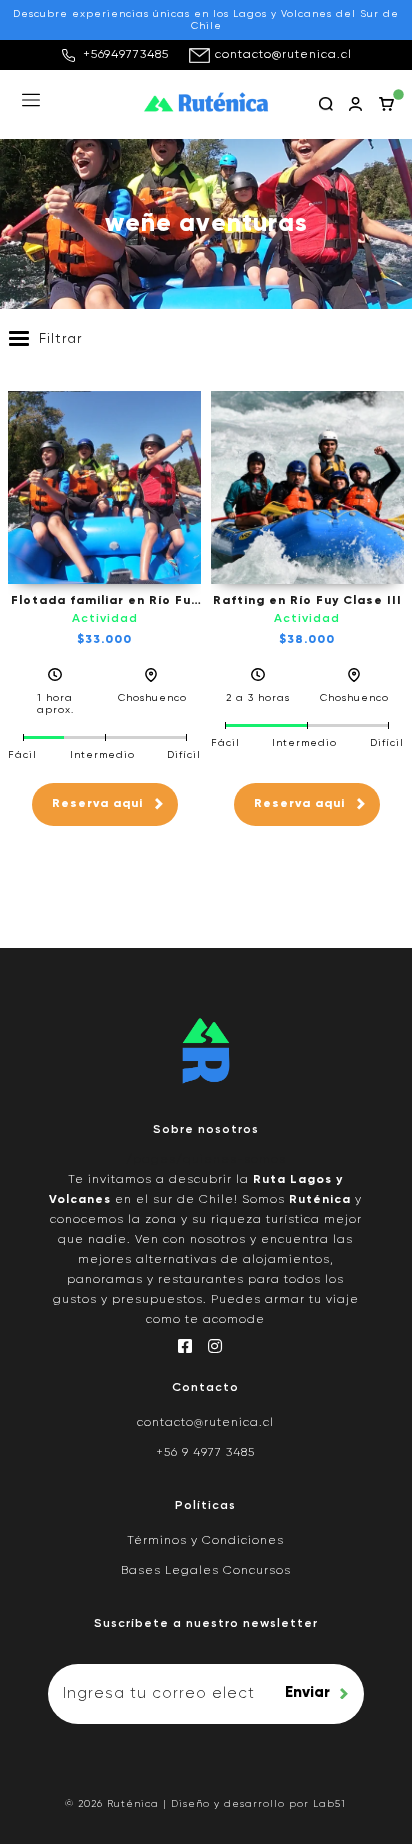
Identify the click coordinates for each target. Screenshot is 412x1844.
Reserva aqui (97, 804)
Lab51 (329, 1804)
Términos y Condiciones (205, 1541)
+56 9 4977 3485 (205, 1453)
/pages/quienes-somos (206, 1160)
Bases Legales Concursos (206, 1571)
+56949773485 (126, 55)
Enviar (307, 1692)
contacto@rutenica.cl (283, 55)
